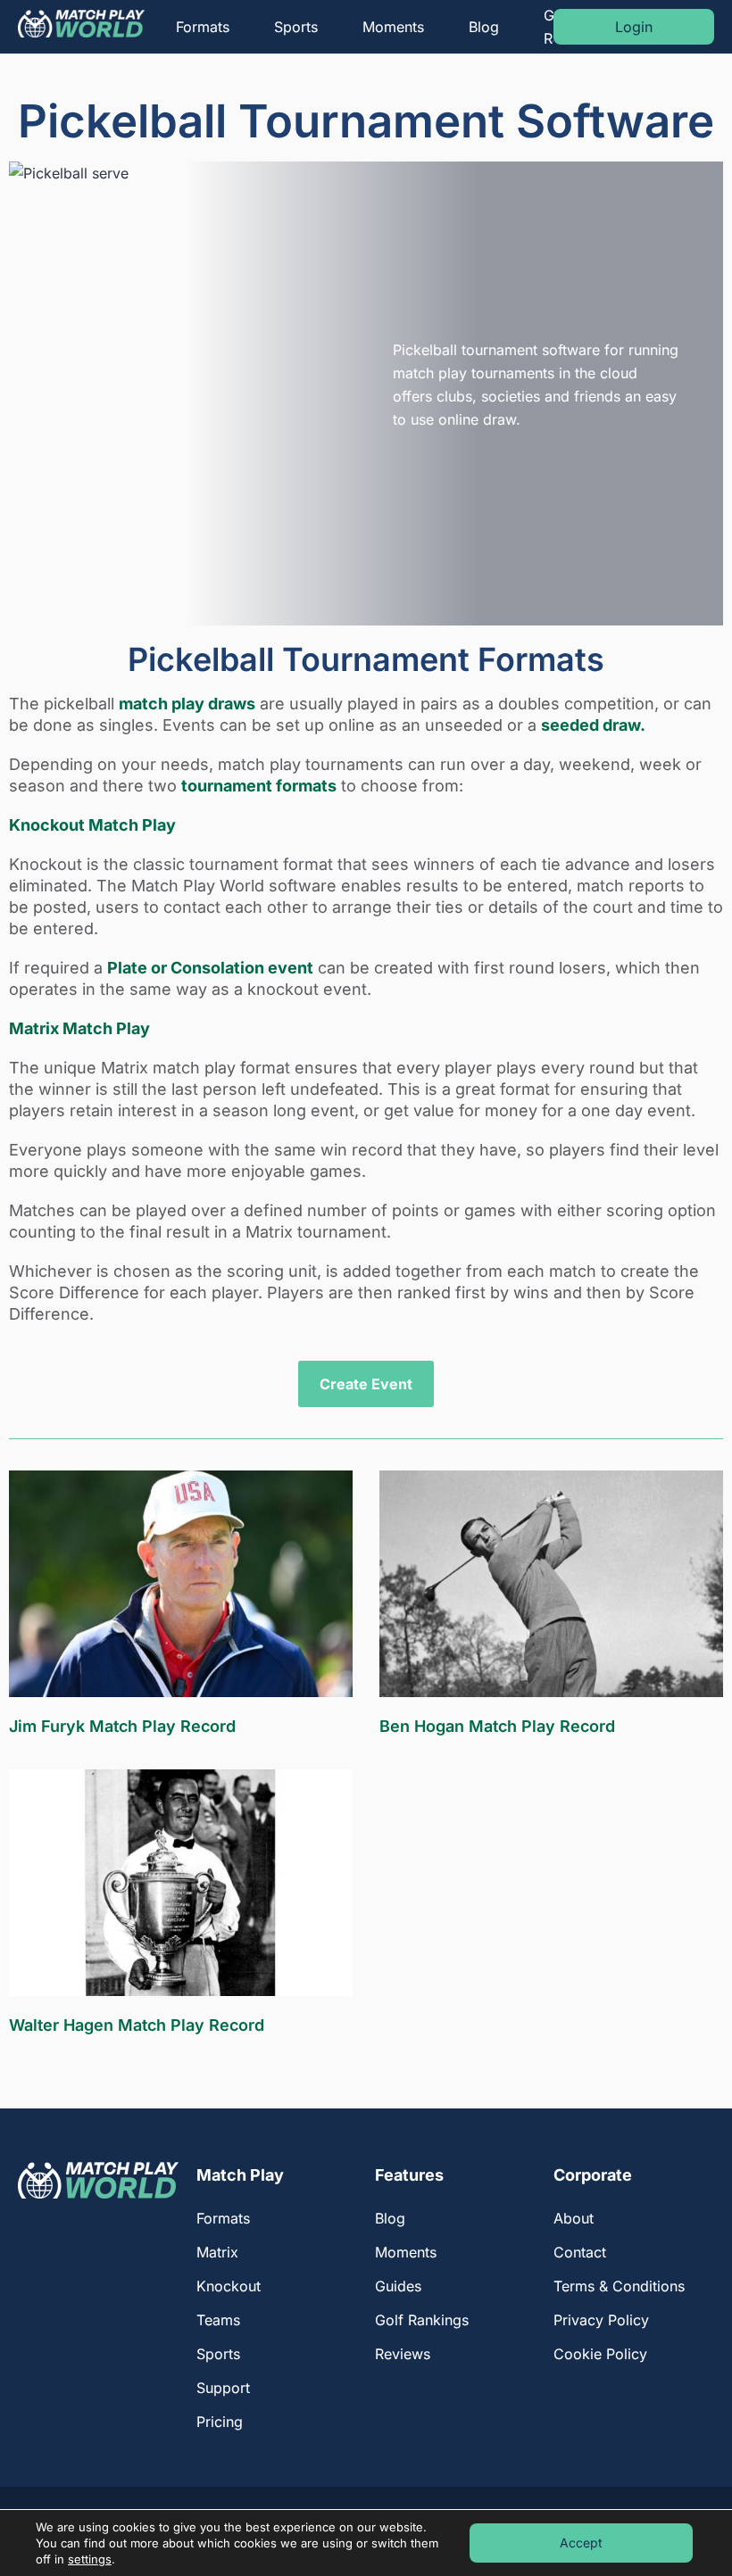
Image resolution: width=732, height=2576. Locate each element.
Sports (296, 27)
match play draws (187, 704)
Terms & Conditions (619, 2286)
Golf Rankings (422, 2320)
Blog (484, 27)
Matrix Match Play (79, 1028)
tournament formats (259, 786)
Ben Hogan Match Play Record (497, 1726)
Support (223, 2388)
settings (90, 2559)
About (574, 2218)
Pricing (220, 2422)
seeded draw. (593, 725)
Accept (581, 2543)
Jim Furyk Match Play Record (122, 1726)
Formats (203, 27)
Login (634, 27)
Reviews (403, 2354)
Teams (218, 2320)
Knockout (229, 2286)
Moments (393, 27)
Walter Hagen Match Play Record (137, 2025)
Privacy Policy (601, 2320)
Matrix (217, 2252)
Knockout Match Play (92, 825)
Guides (398, 2286)
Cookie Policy (600, 2354)
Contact (580, 2252)
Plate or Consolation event (210, 968)
